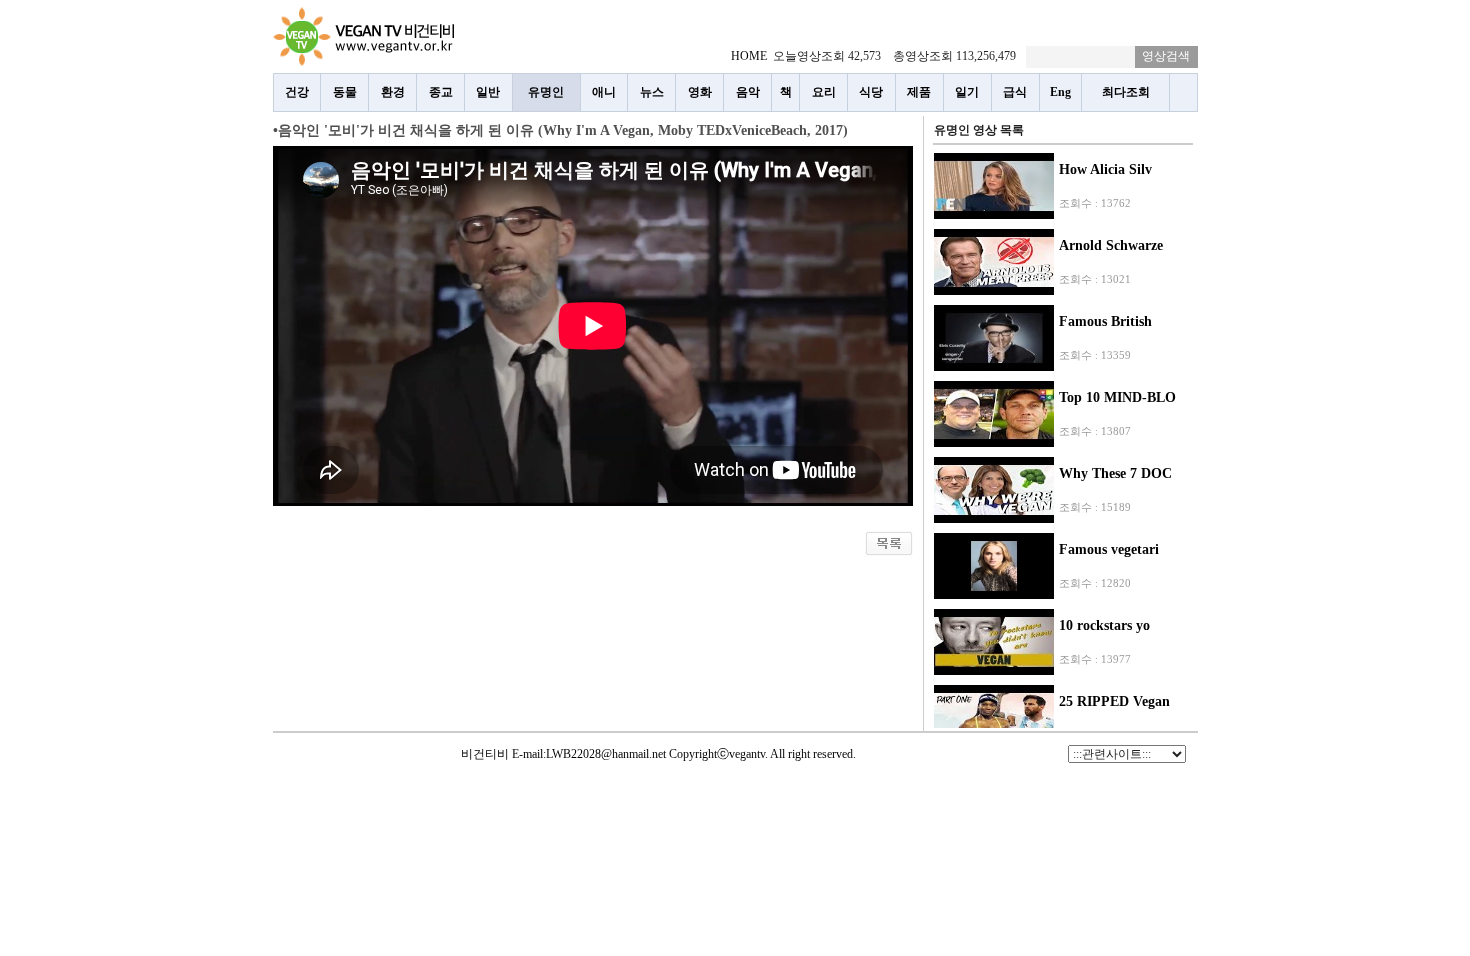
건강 (297, 92)
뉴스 (652, 92)
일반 (488, 92)
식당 (871, 92)
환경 (393, 92)
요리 (824, 92)
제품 (919, 92)
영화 (700, 92)
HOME (749, 56)
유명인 (546, 92)
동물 (345, 92)
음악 (748, 92)
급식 (1015, 92)
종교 (441, 92)
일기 (967, 92)
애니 (604, 92)
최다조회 (1126, 92)
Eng (1060, 92)
